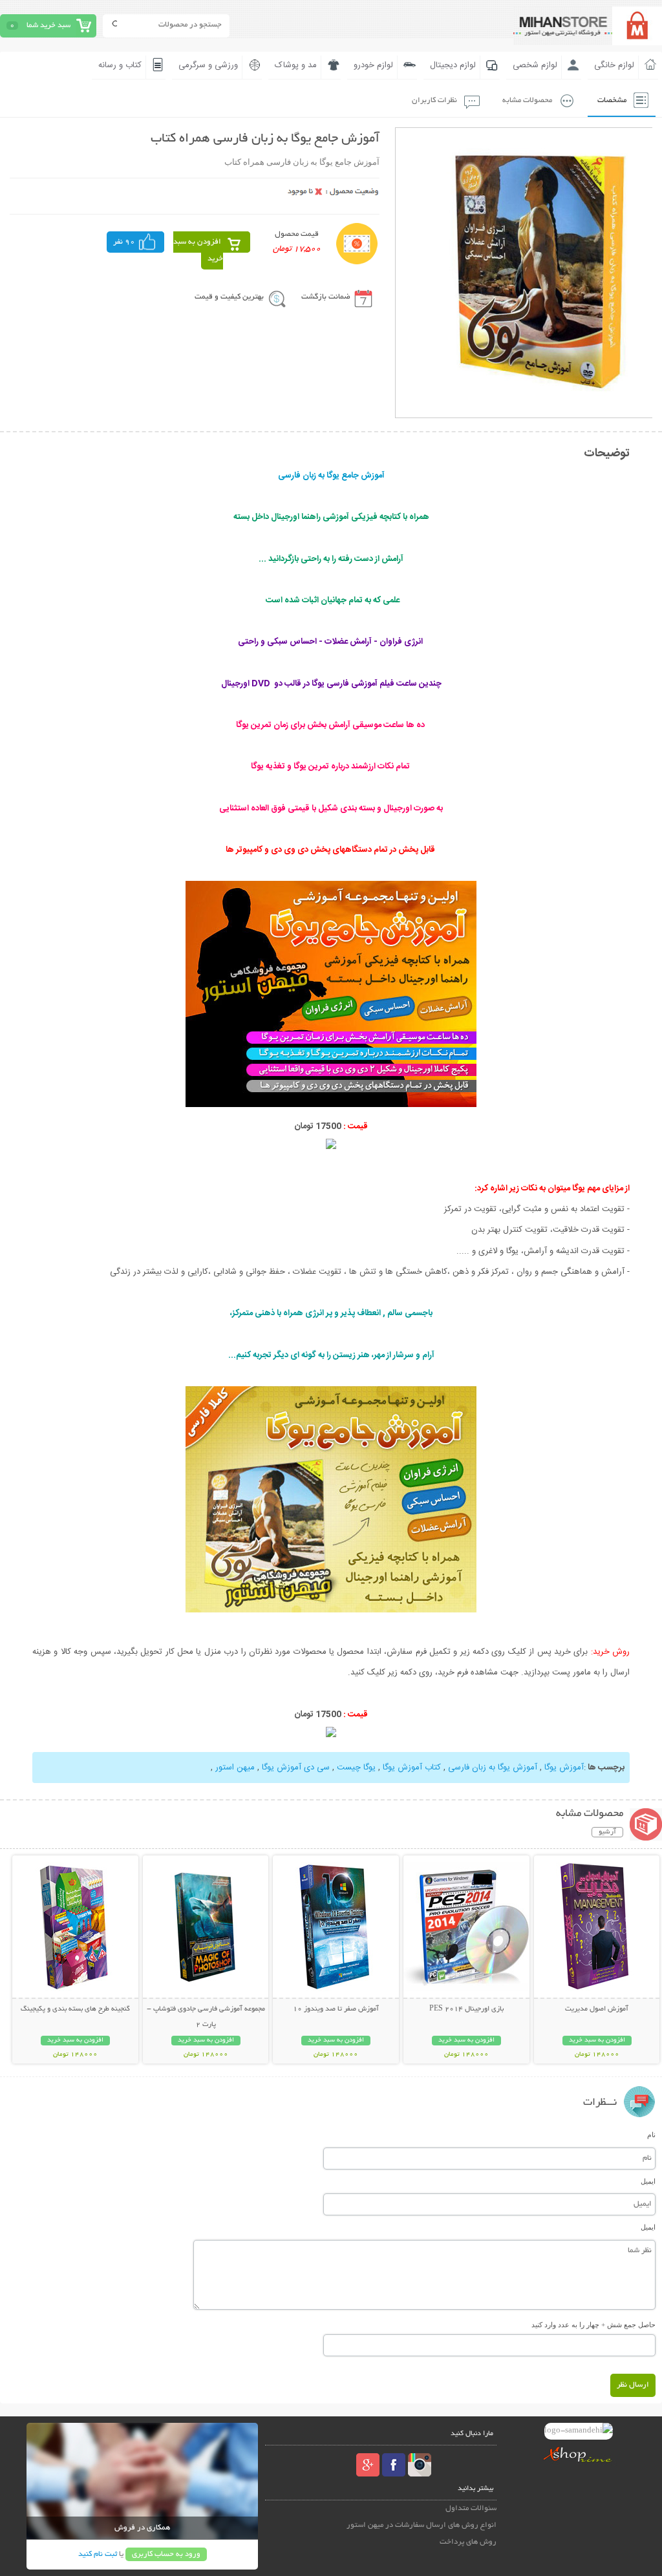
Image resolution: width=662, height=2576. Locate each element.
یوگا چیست (356, 1768)
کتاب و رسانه (120, 65)
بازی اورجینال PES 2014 (466, 2009)
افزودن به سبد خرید (198, 250)
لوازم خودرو (373, 65)
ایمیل (648, 2181)
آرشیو (607, 1832)
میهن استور (235, 1768)
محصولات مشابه (527, 100)
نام (651, 2135)
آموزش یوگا (564, 1768)
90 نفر (124, 242)
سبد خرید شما (48, 26)
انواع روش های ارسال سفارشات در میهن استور (422, 2525)
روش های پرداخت (468, 2542)
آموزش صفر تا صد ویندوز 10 (336, 2009)
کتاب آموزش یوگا (412, 1768)
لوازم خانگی (614, 65)
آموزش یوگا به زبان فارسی (493, 1768)
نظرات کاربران (434, 100)
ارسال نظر (633, 2385)
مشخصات (612, 100)
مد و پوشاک (296, 65)
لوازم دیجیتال (453, 65)
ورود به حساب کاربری (166, 2554)
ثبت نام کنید (98, 2554)
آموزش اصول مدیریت (597, 2009)
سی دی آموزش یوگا (296, 1768)
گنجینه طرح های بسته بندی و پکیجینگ (75, 2009)
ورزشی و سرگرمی (208, 65)
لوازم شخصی (535, 65)
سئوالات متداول (471, 2508)
